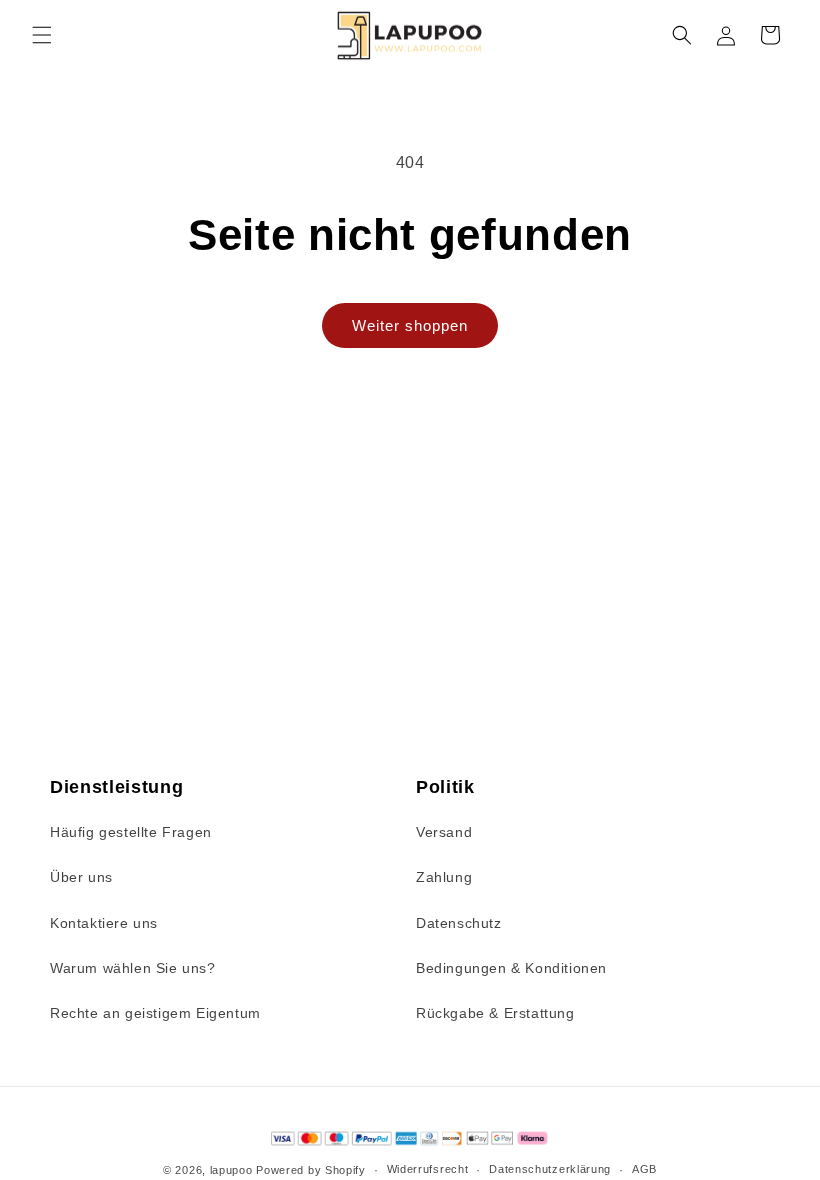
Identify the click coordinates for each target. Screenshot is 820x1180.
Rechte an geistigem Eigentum (155, 1013)
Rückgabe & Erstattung (495, 1013)
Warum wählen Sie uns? (133, 968)
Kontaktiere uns (104, 923)
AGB (644, 1169)
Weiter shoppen (410, 325)
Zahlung (444, 877)
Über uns (81, 877)
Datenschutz (459, 923)
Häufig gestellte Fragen (131, 832)
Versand (444, 832)
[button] (42, 35)
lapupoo (231, 1170)
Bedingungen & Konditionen (511, 968)
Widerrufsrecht (428, 1169)
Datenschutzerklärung (550, 1169)
